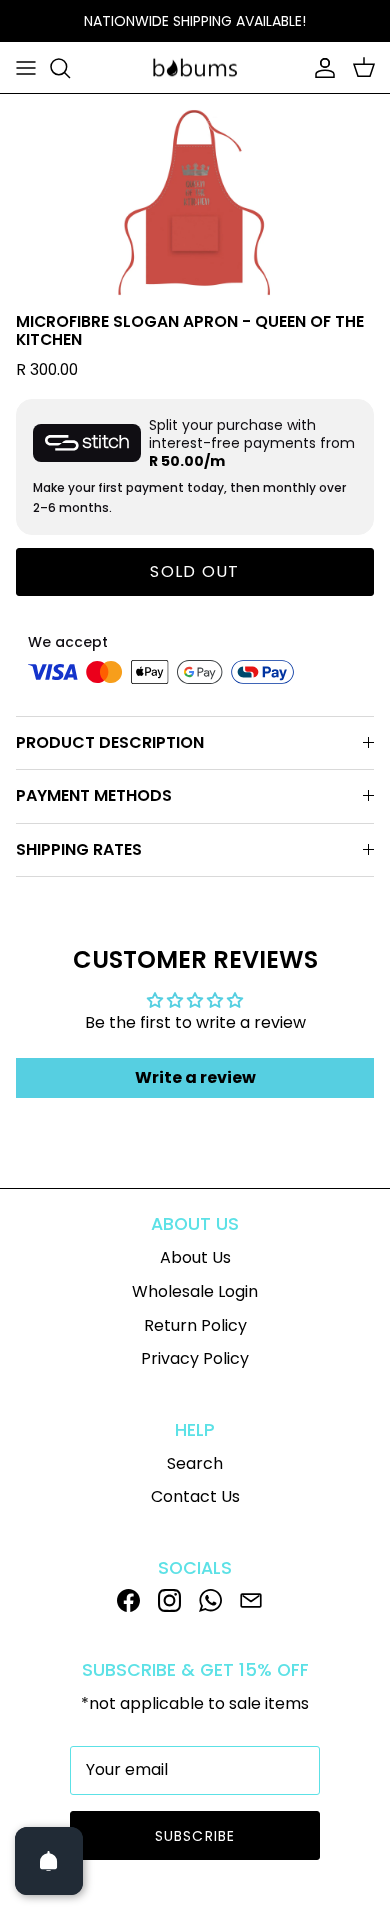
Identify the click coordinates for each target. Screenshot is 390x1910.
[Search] (70, 68)
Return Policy (195, 1325)
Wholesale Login (195, 1291)
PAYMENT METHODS (94, 795)
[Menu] (26, 68)
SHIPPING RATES (79, 849)
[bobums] (195, 68)
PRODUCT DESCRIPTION (110, 742)
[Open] (49, 1861)
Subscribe (195, 1836)
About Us (195, 1257)
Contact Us (195, 1496)
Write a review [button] (195, 1077)
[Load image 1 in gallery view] (195, 198)
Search (195, 1463)
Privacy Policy (195, 1358)
